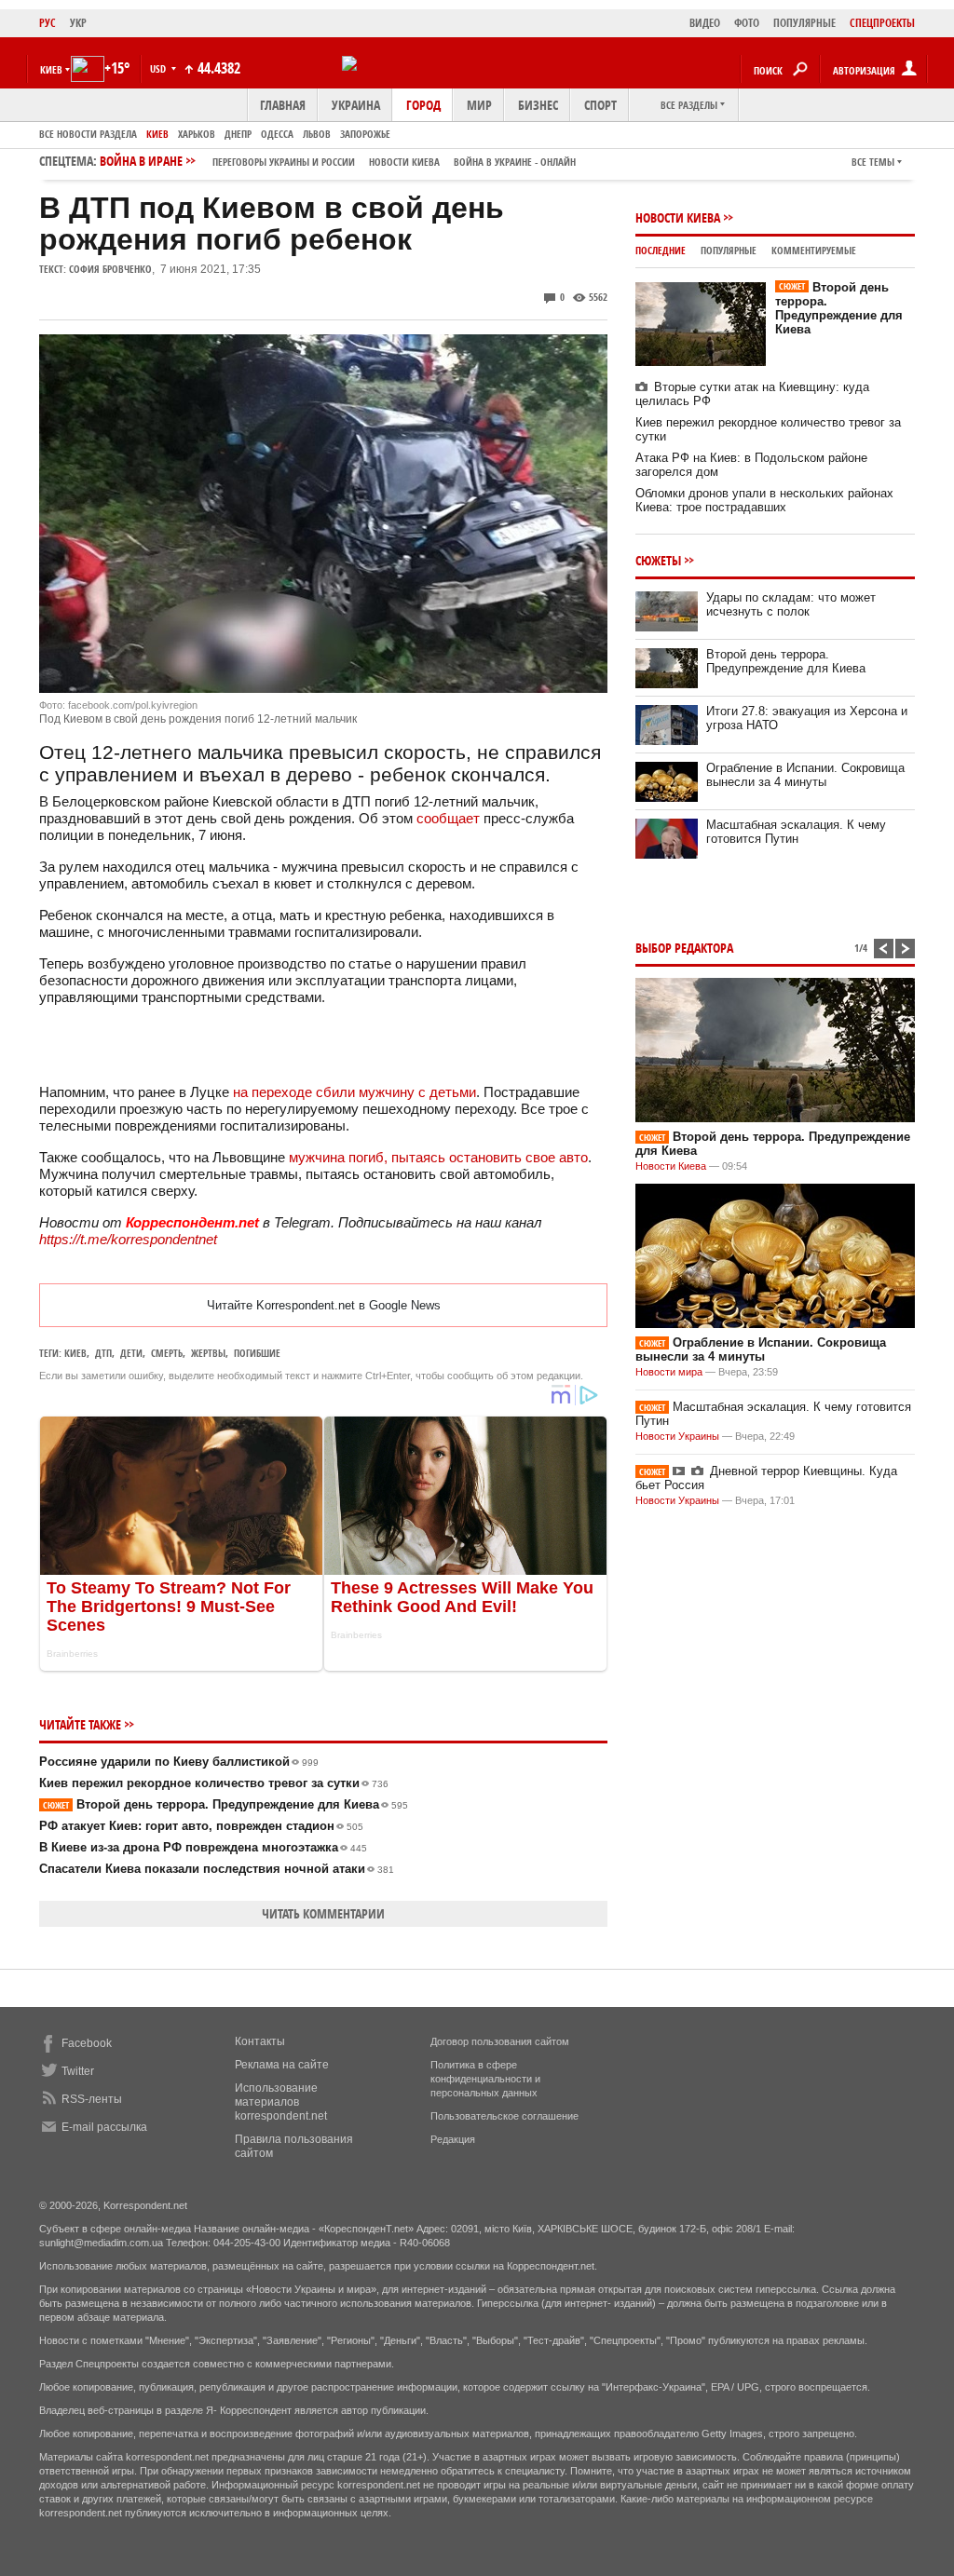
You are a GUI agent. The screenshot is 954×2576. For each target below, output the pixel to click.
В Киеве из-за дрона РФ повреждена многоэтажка (203, 1847)
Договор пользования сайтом (500, 2041)
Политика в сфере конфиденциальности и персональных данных (485, 2079)
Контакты (260, 2041)
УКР (78, 23)
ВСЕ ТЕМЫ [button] (873, 162)
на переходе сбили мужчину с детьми (354, 1092)
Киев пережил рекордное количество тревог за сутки (214, 1783)
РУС (48, 23)
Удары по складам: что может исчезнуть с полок (791, 604)
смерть (167, 1353)
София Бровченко (110, 269)
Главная (283, 105)
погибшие (257, 1353)
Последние (661, 250)
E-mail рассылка (104, 2127)
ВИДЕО (705, 23)
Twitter (78, 2071)
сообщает (448, 818)
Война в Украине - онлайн (515, 162)
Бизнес (538, 105)
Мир (479, 105)
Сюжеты (658, 560)
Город (423, 105)
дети (131, 1353)
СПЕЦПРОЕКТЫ (882, 23)
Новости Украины (677, 1436)
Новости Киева (678, 217)
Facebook (87, 2043)
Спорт (600, 105)
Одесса (277, 134)
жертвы (208, 1353)
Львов (317, 134)
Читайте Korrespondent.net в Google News (324, 1305)
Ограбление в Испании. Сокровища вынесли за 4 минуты (805, 775)
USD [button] (159, 68)
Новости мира (669, 1372)
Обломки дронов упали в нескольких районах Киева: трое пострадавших (764, 500)
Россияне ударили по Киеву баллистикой (179, 1762)
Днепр (238, 134)
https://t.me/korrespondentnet (128, 1239)
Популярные (729, 250)
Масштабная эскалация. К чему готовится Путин (796, 832)
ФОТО (747, 23)
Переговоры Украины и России (284, 162)
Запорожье (365, 134)
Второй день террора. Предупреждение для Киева (225, 1804)
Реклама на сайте (282, 2065)
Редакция (453, 2139)
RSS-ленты (92, 2099)
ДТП (103, 1353)
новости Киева (404, 162)
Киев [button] (51, 69)
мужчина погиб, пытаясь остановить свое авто (438, 1157)
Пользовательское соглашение (504, 2116)
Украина (356, 105)
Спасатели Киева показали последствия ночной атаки (217, 1869)
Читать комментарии (323, 1913)
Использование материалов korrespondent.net (281, 2102)
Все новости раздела (88, 134)
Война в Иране (338, 161)
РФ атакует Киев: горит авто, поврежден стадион (201, 1826)
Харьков (197, 134)
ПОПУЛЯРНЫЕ (804, 23)
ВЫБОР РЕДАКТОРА (684, 948)
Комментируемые (814, 250)
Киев (157, 134)
